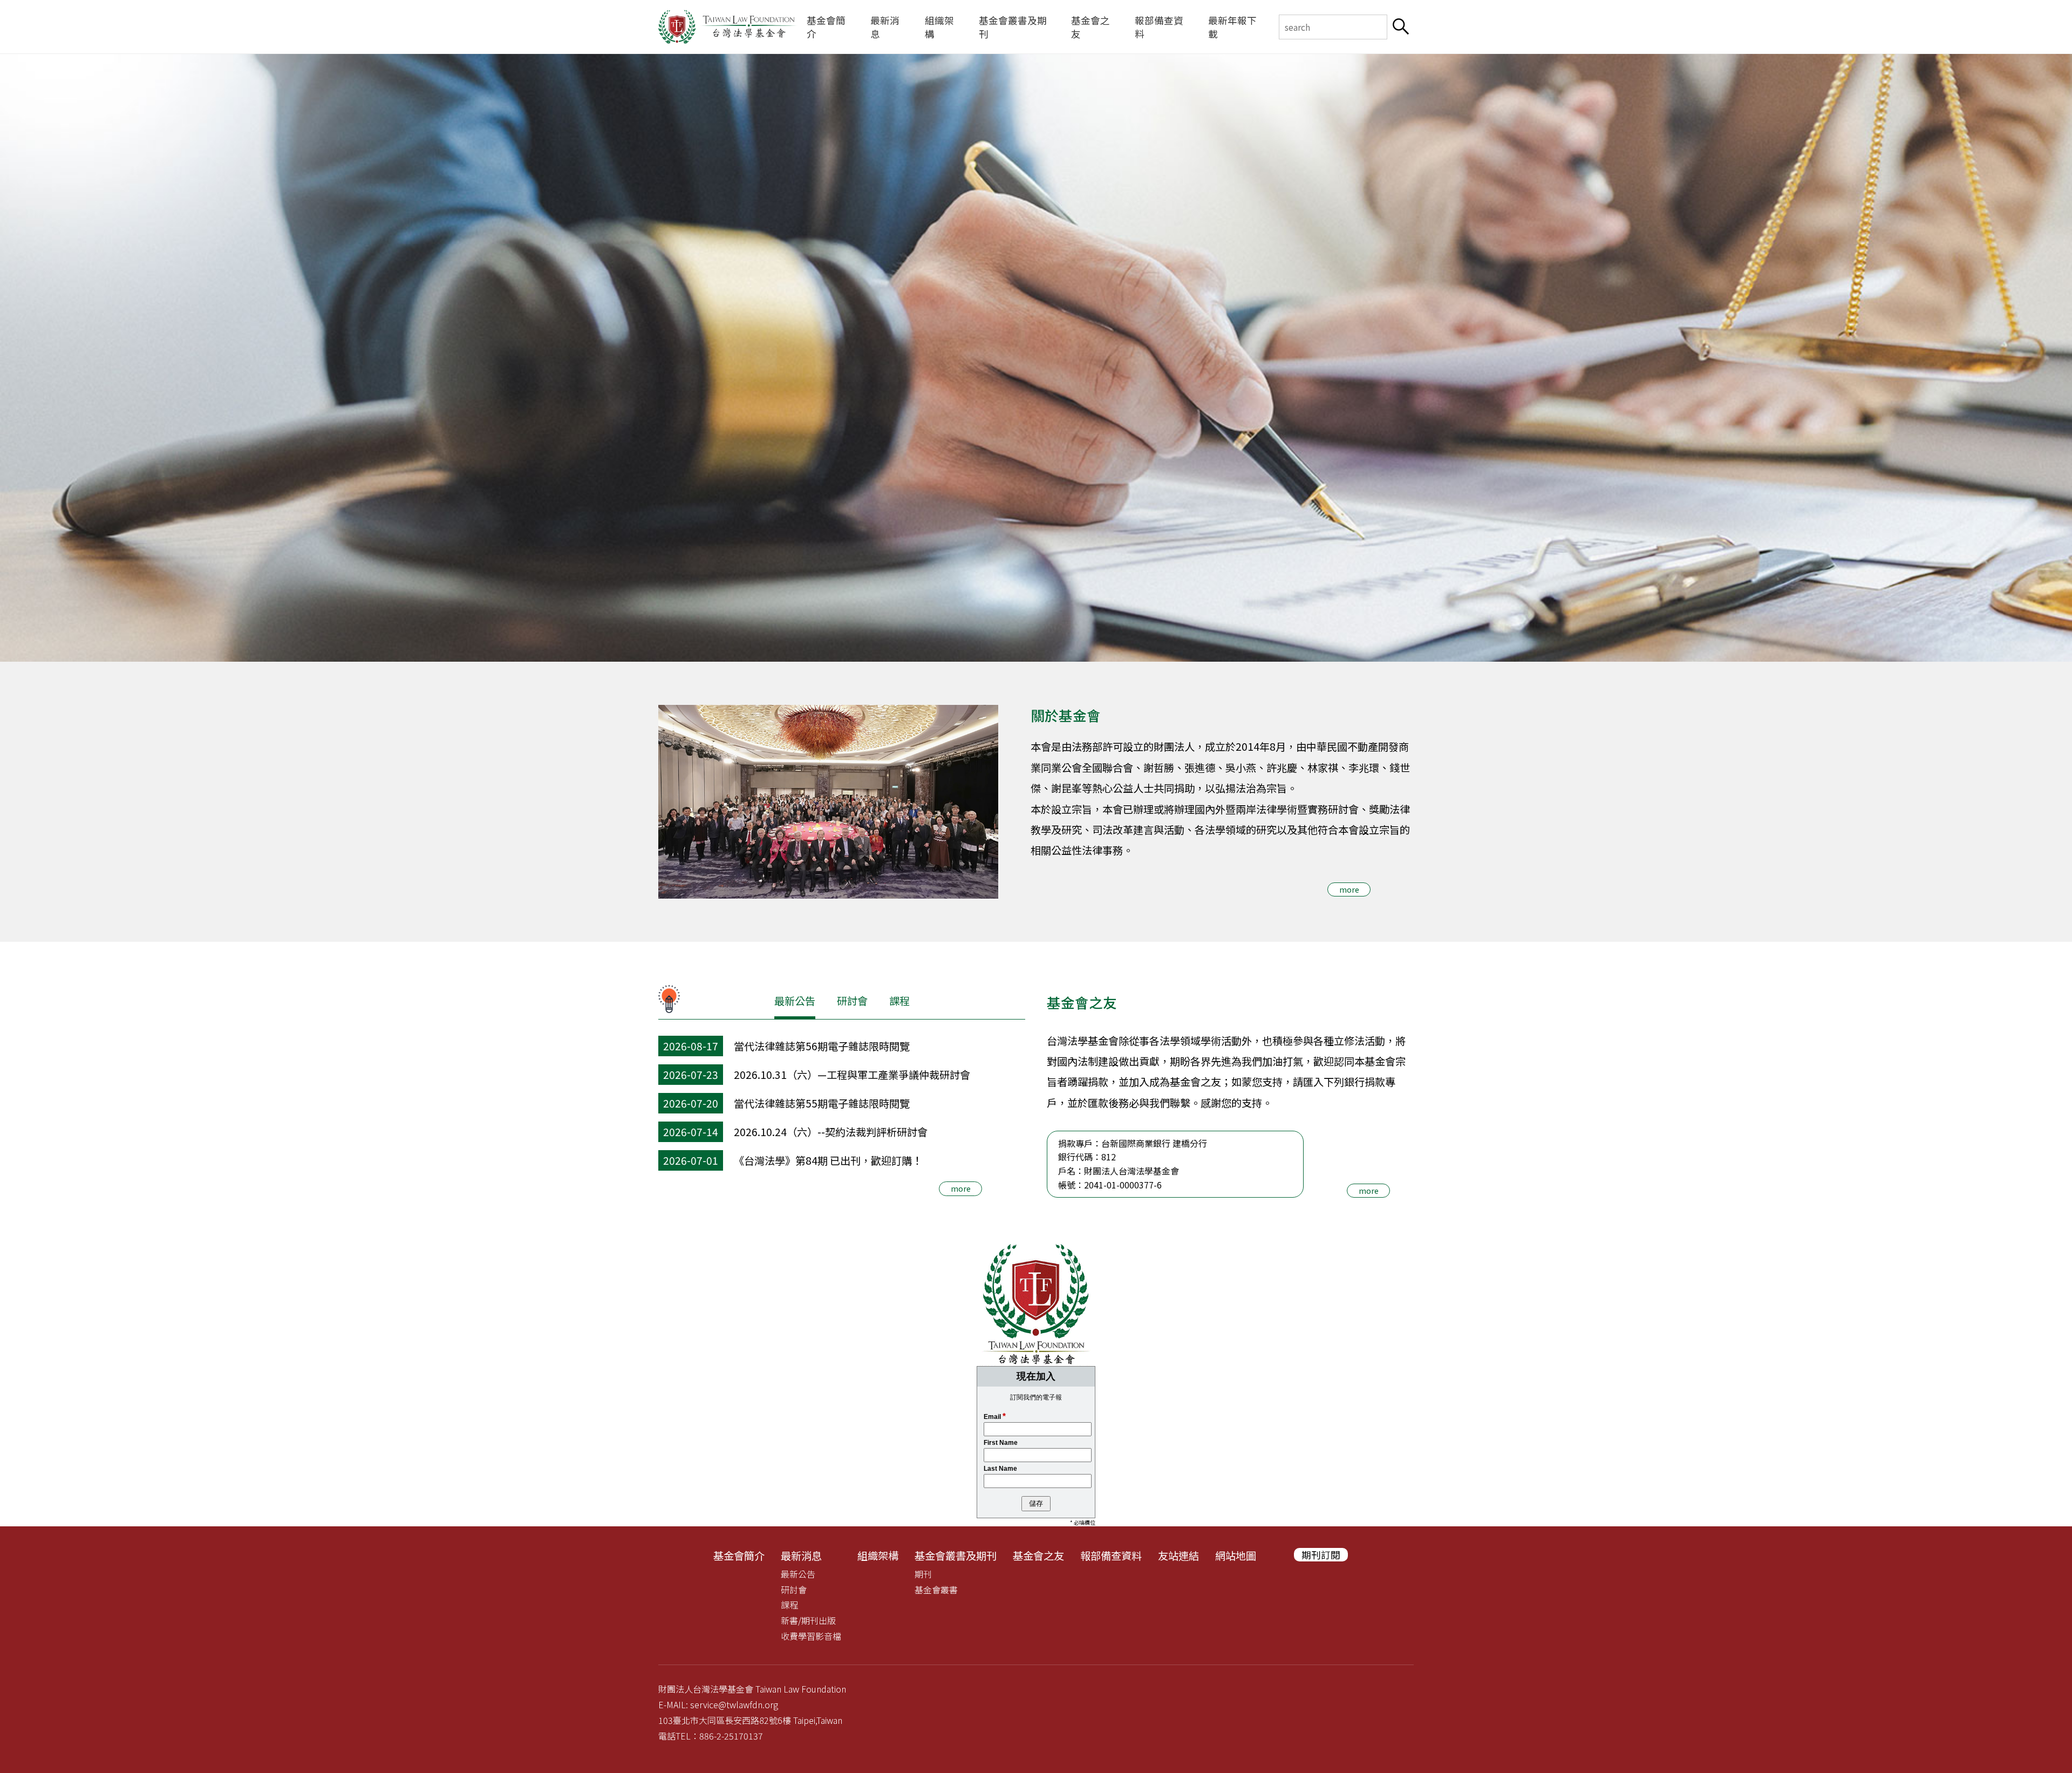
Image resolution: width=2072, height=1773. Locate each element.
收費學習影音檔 (811, 1636)
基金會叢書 (936, 1589)
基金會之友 (1090, 27)
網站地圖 (1236, 1555)
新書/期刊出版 (808, 1620)
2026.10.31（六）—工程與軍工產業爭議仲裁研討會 (852, 1075)
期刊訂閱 (1321, 1555)
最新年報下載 (1232, 27)
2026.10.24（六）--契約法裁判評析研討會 (831, 1132)
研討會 (852, 1001)
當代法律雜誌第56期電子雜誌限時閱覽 (822, 1046)
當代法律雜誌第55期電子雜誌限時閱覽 (822, 1103)
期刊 (923, 1574)
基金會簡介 (826, 27)
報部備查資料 (1159, 27)
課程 (899, 1001)
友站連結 (1178, 1555)
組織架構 (939, 27)
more (1349, 889)
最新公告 (795, 1001)
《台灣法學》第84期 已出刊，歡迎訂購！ (828, 1160)
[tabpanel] (1036, 358)
